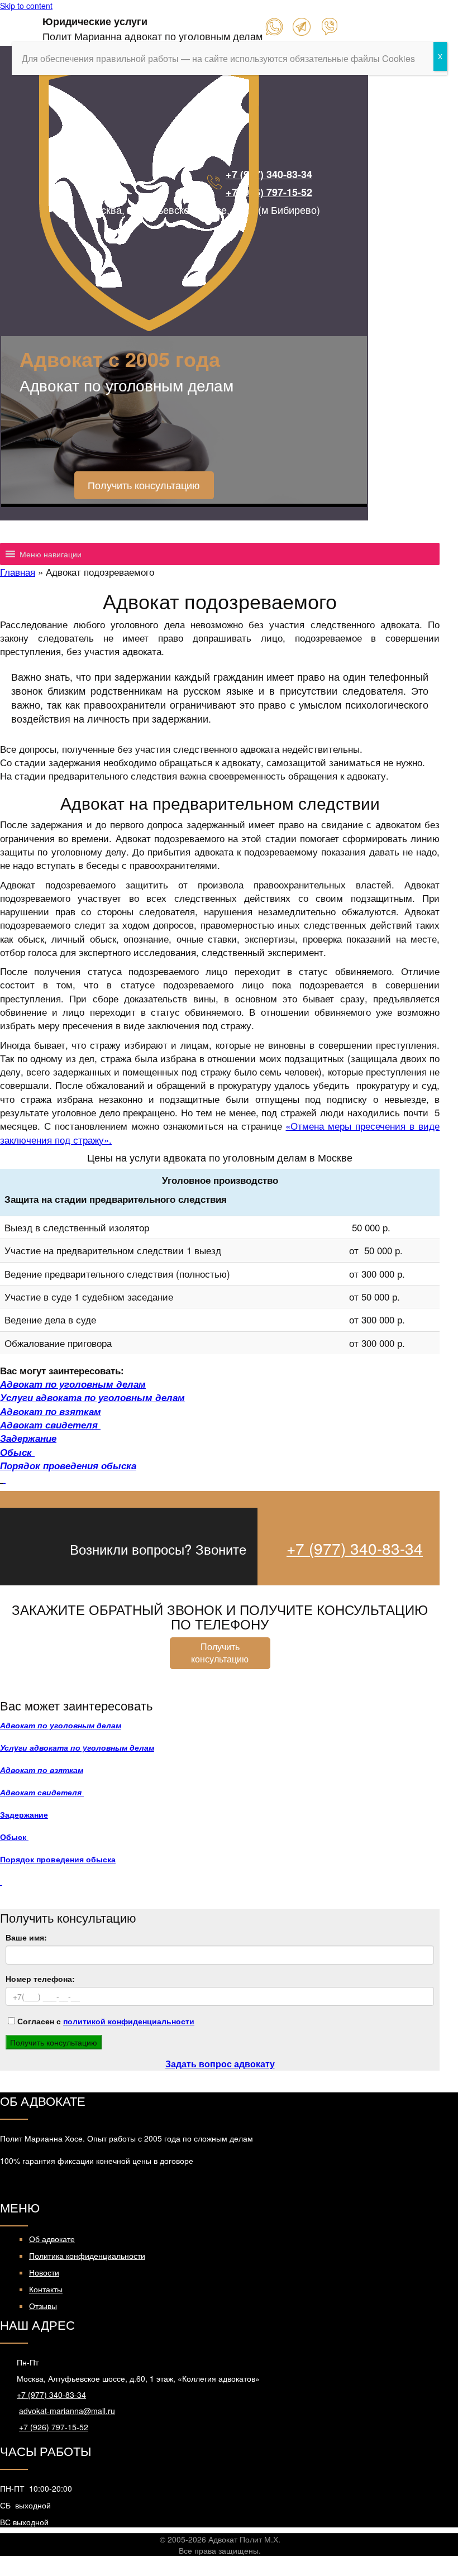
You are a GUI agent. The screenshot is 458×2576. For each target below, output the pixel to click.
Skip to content (26, 6)
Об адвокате (52, 2239)
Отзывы (43, 2306)
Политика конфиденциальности (87, 2255)
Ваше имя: (26, 1937)
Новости (44, 2272)
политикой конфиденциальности (129, 2021)
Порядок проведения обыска (68, 1465)
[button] (51, 532)
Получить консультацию (144, 485)
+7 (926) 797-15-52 (269, 192)
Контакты (46, 2289)
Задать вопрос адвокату (220, 2064)
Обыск (17, 1452)
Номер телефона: (40, 1978)
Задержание (28, 1438)
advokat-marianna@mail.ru (67, 2411)
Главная (18, 572)
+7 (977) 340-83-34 (269, 174)
